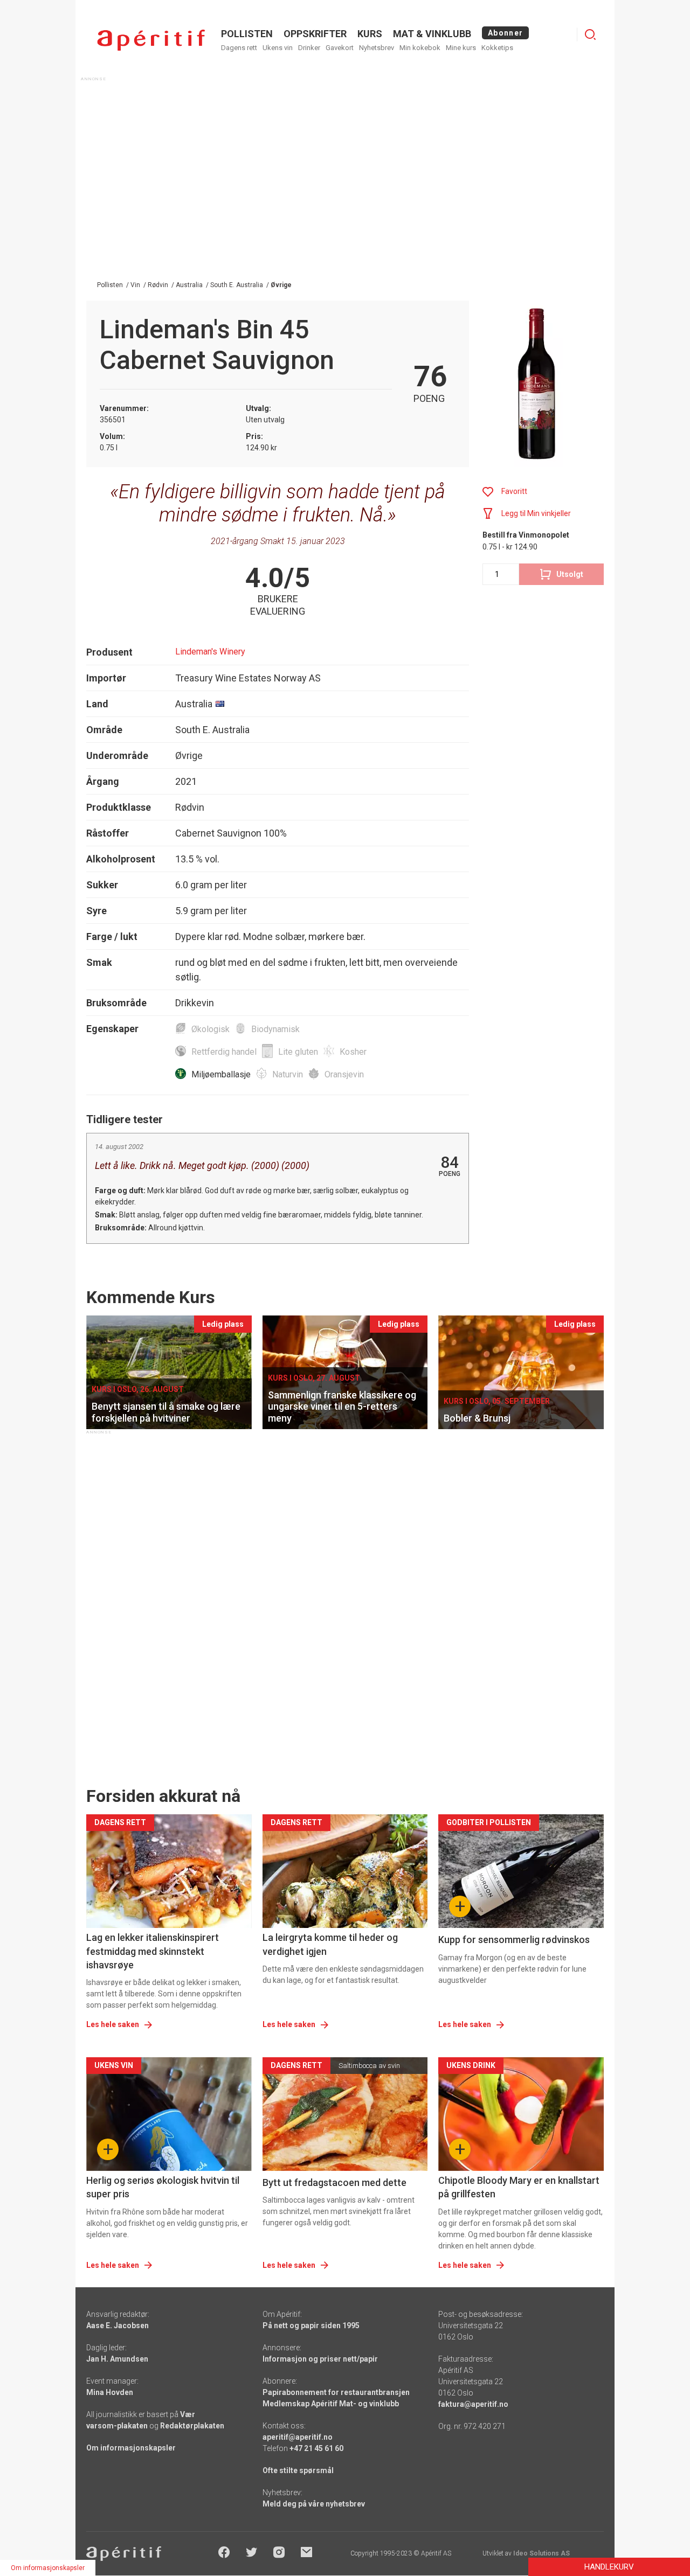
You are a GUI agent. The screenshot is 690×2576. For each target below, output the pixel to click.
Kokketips (497, 48)
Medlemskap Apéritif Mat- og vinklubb (331, 2404)
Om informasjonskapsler (131, 2448)
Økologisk (211, 1029)
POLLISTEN (247, 34)
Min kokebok (420, 48)
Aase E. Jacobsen (118, 2326)
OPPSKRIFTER (315, 34)
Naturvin (288, 1074)
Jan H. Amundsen (117, 2359)
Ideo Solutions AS (541, 2553)
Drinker (309, 48)
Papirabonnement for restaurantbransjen (336, 2392)
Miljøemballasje (221, 1074)
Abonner (505, 33)
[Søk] (590, 34)
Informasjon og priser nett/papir (320, 2359)
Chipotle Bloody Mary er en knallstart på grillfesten (519, 2187)
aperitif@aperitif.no (298, 2437)
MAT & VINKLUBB (432, 34)
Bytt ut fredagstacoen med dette (334, 2182)
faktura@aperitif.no (473, 2404)
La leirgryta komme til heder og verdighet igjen (330, 1944)
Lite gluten (298, 1052)
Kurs (370, 34)
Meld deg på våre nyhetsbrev (314, 2504)
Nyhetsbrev (377, 48)
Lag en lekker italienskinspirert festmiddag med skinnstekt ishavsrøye (153, 1951)
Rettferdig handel (224, 1052)
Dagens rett (239, 48)
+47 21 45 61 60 (316, 2448)
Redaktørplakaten (192, 2426)
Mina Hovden (110, 2392)
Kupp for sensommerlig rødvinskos (514, 1940)
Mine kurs (461, 48)
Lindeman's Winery (210, 652)
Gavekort (340, 48)
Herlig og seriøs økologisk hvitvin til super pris (163, 2187)
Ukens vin (278, 48)
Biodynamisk (275, 1029)
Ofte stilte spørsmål (298, 2470)
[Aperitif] (151, 40)
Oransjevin (344, 1074)
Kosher (353, 1052)
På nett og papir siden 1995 (311, 2326)
